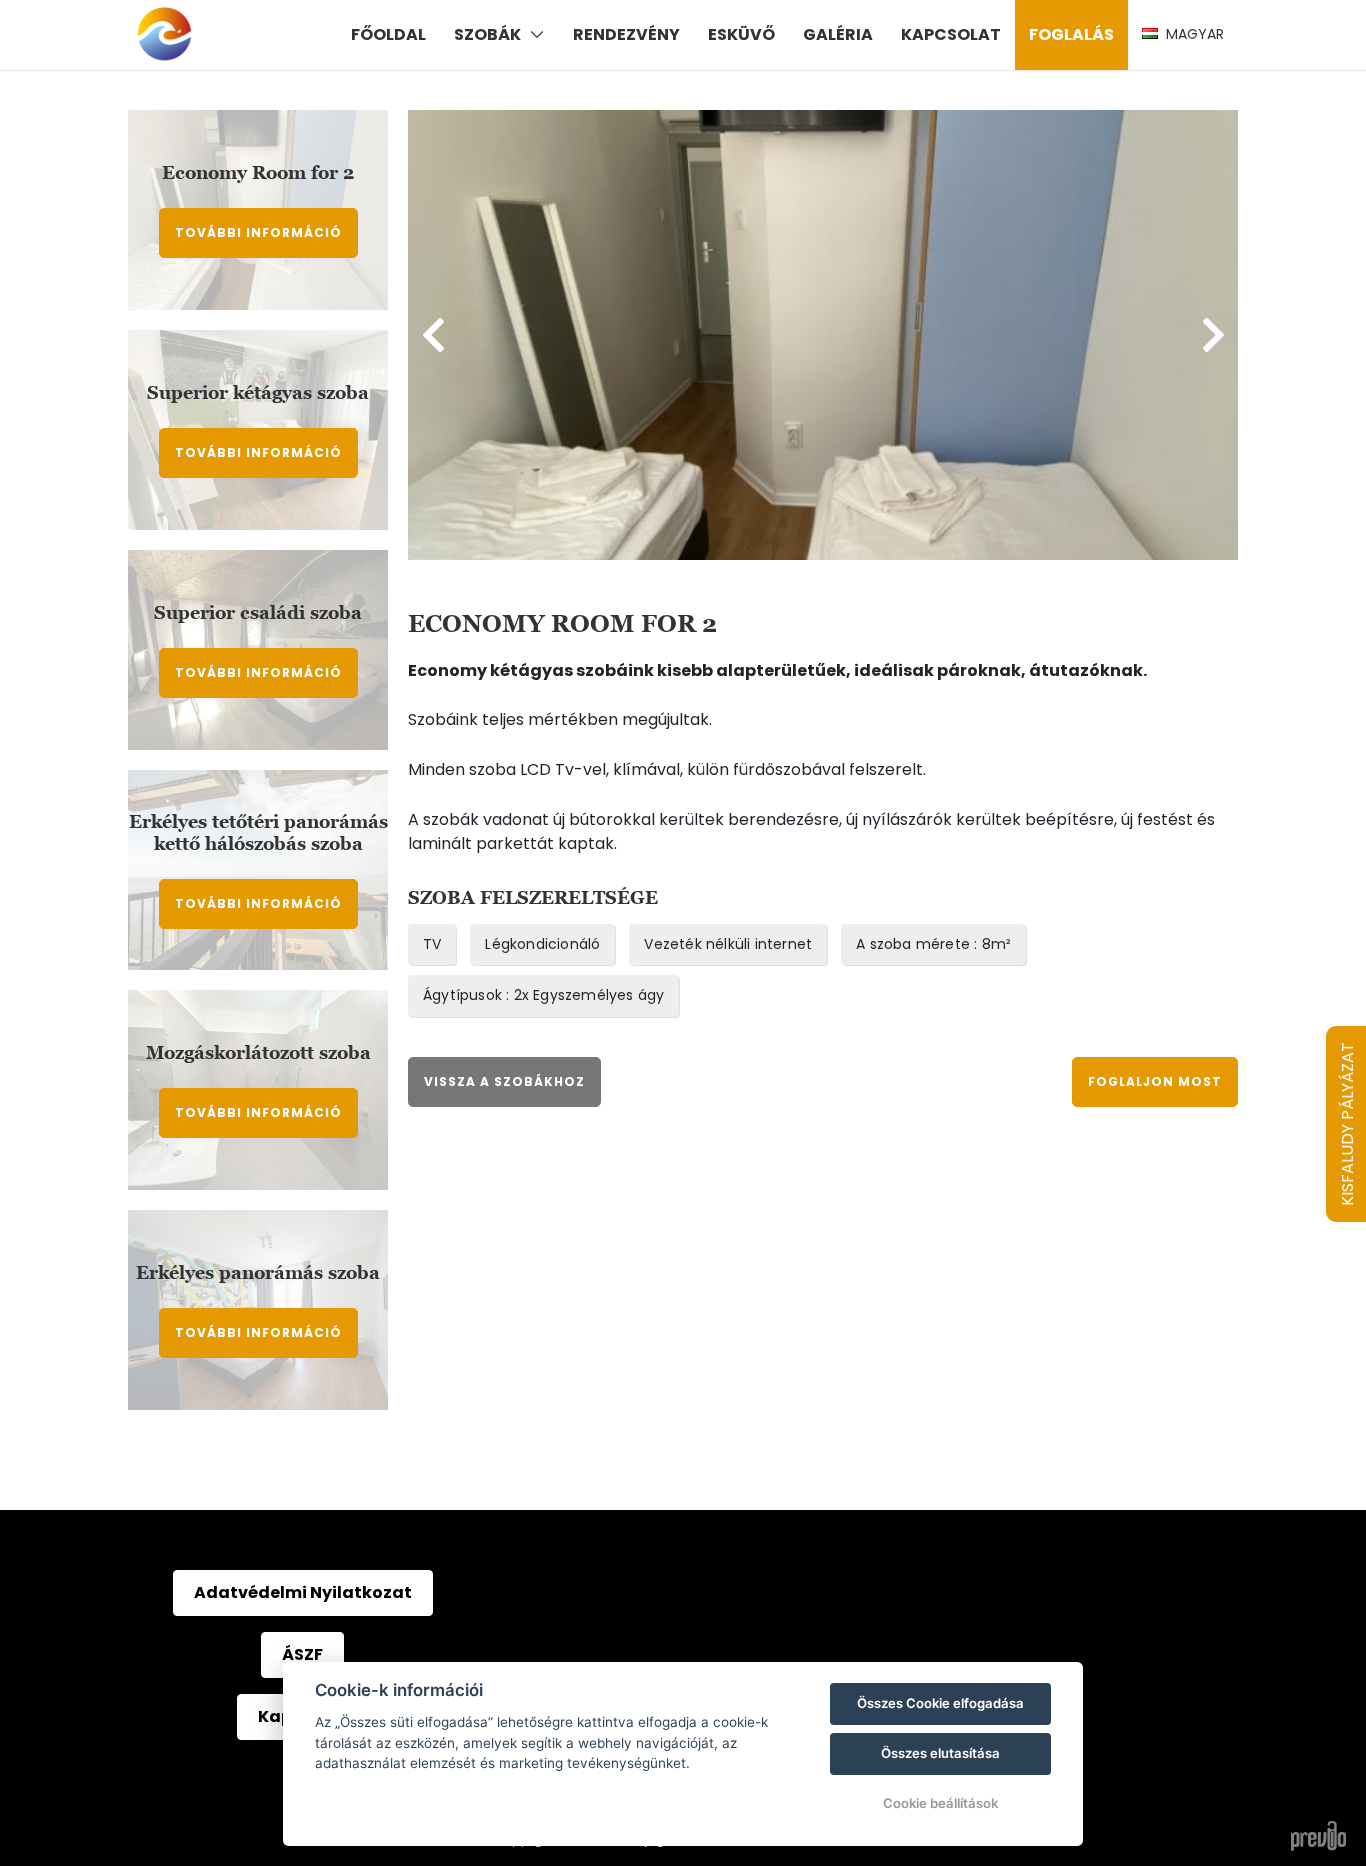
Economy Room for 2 (258, 172)
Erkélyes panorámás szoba (258, 1272)
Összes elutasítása (940, 1753)
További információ (258, 232)
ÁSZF (302, 1654)
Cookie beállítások (940, 1803)
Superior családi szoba (258, 612)
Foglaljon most (1155, 1081)
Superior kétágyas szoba (258, 392)
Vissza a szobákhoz (504, 1081)
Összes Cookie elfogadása (940, 1703)
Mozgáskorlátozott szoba (258, 1052)
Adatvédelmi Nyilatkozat (303, 1592)
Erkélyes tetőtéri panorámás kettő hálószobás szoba (258, 832)
